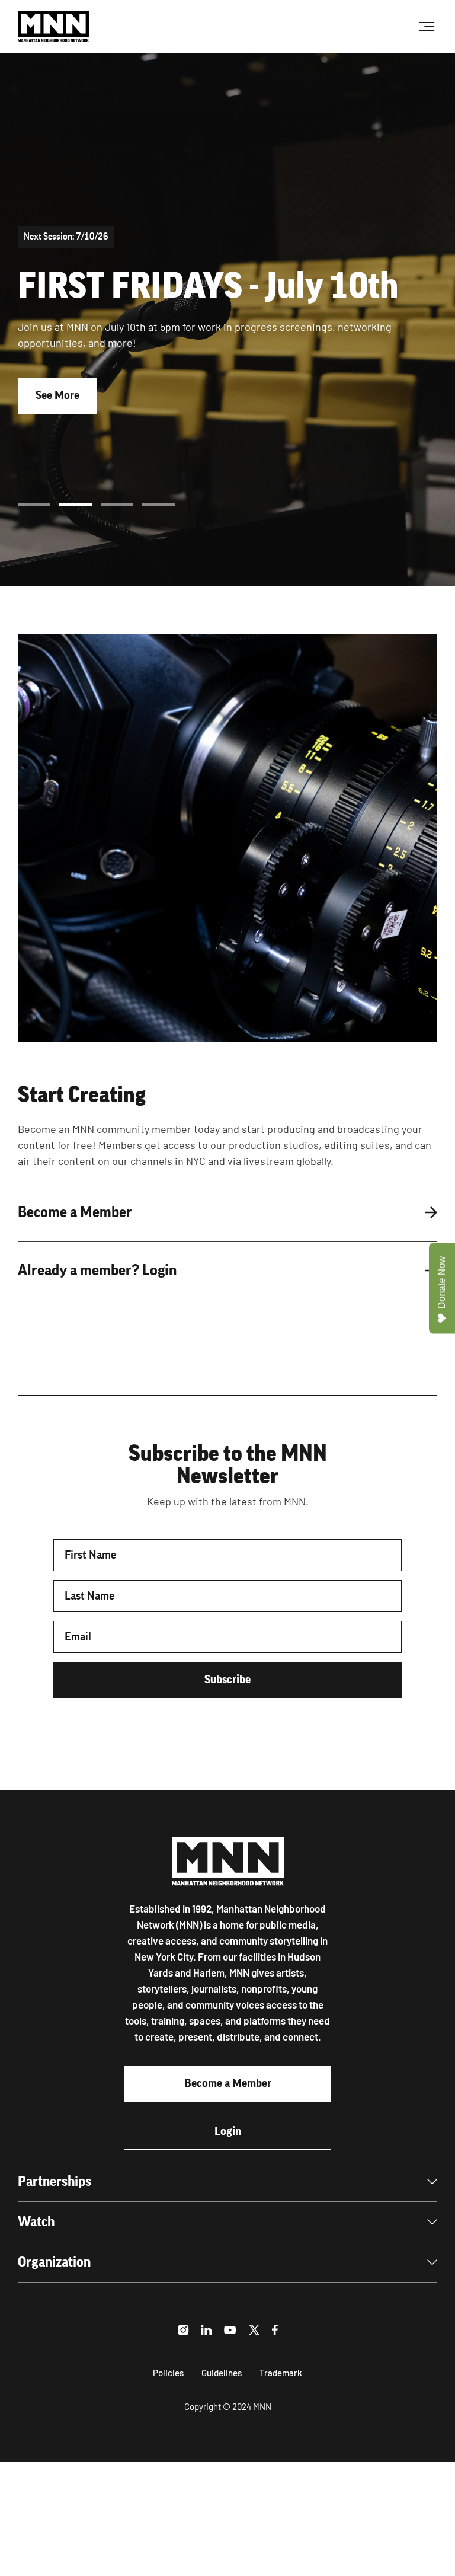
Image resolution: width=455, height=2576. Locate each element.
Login (228, 2131)
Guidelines (222, 2373)
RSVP (49, 421)
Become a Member (228, 2083)
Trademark (281, 2373)
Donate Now (442, 1282)
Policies (168, 2373)
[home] (53, 26)
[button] (34, 505)
